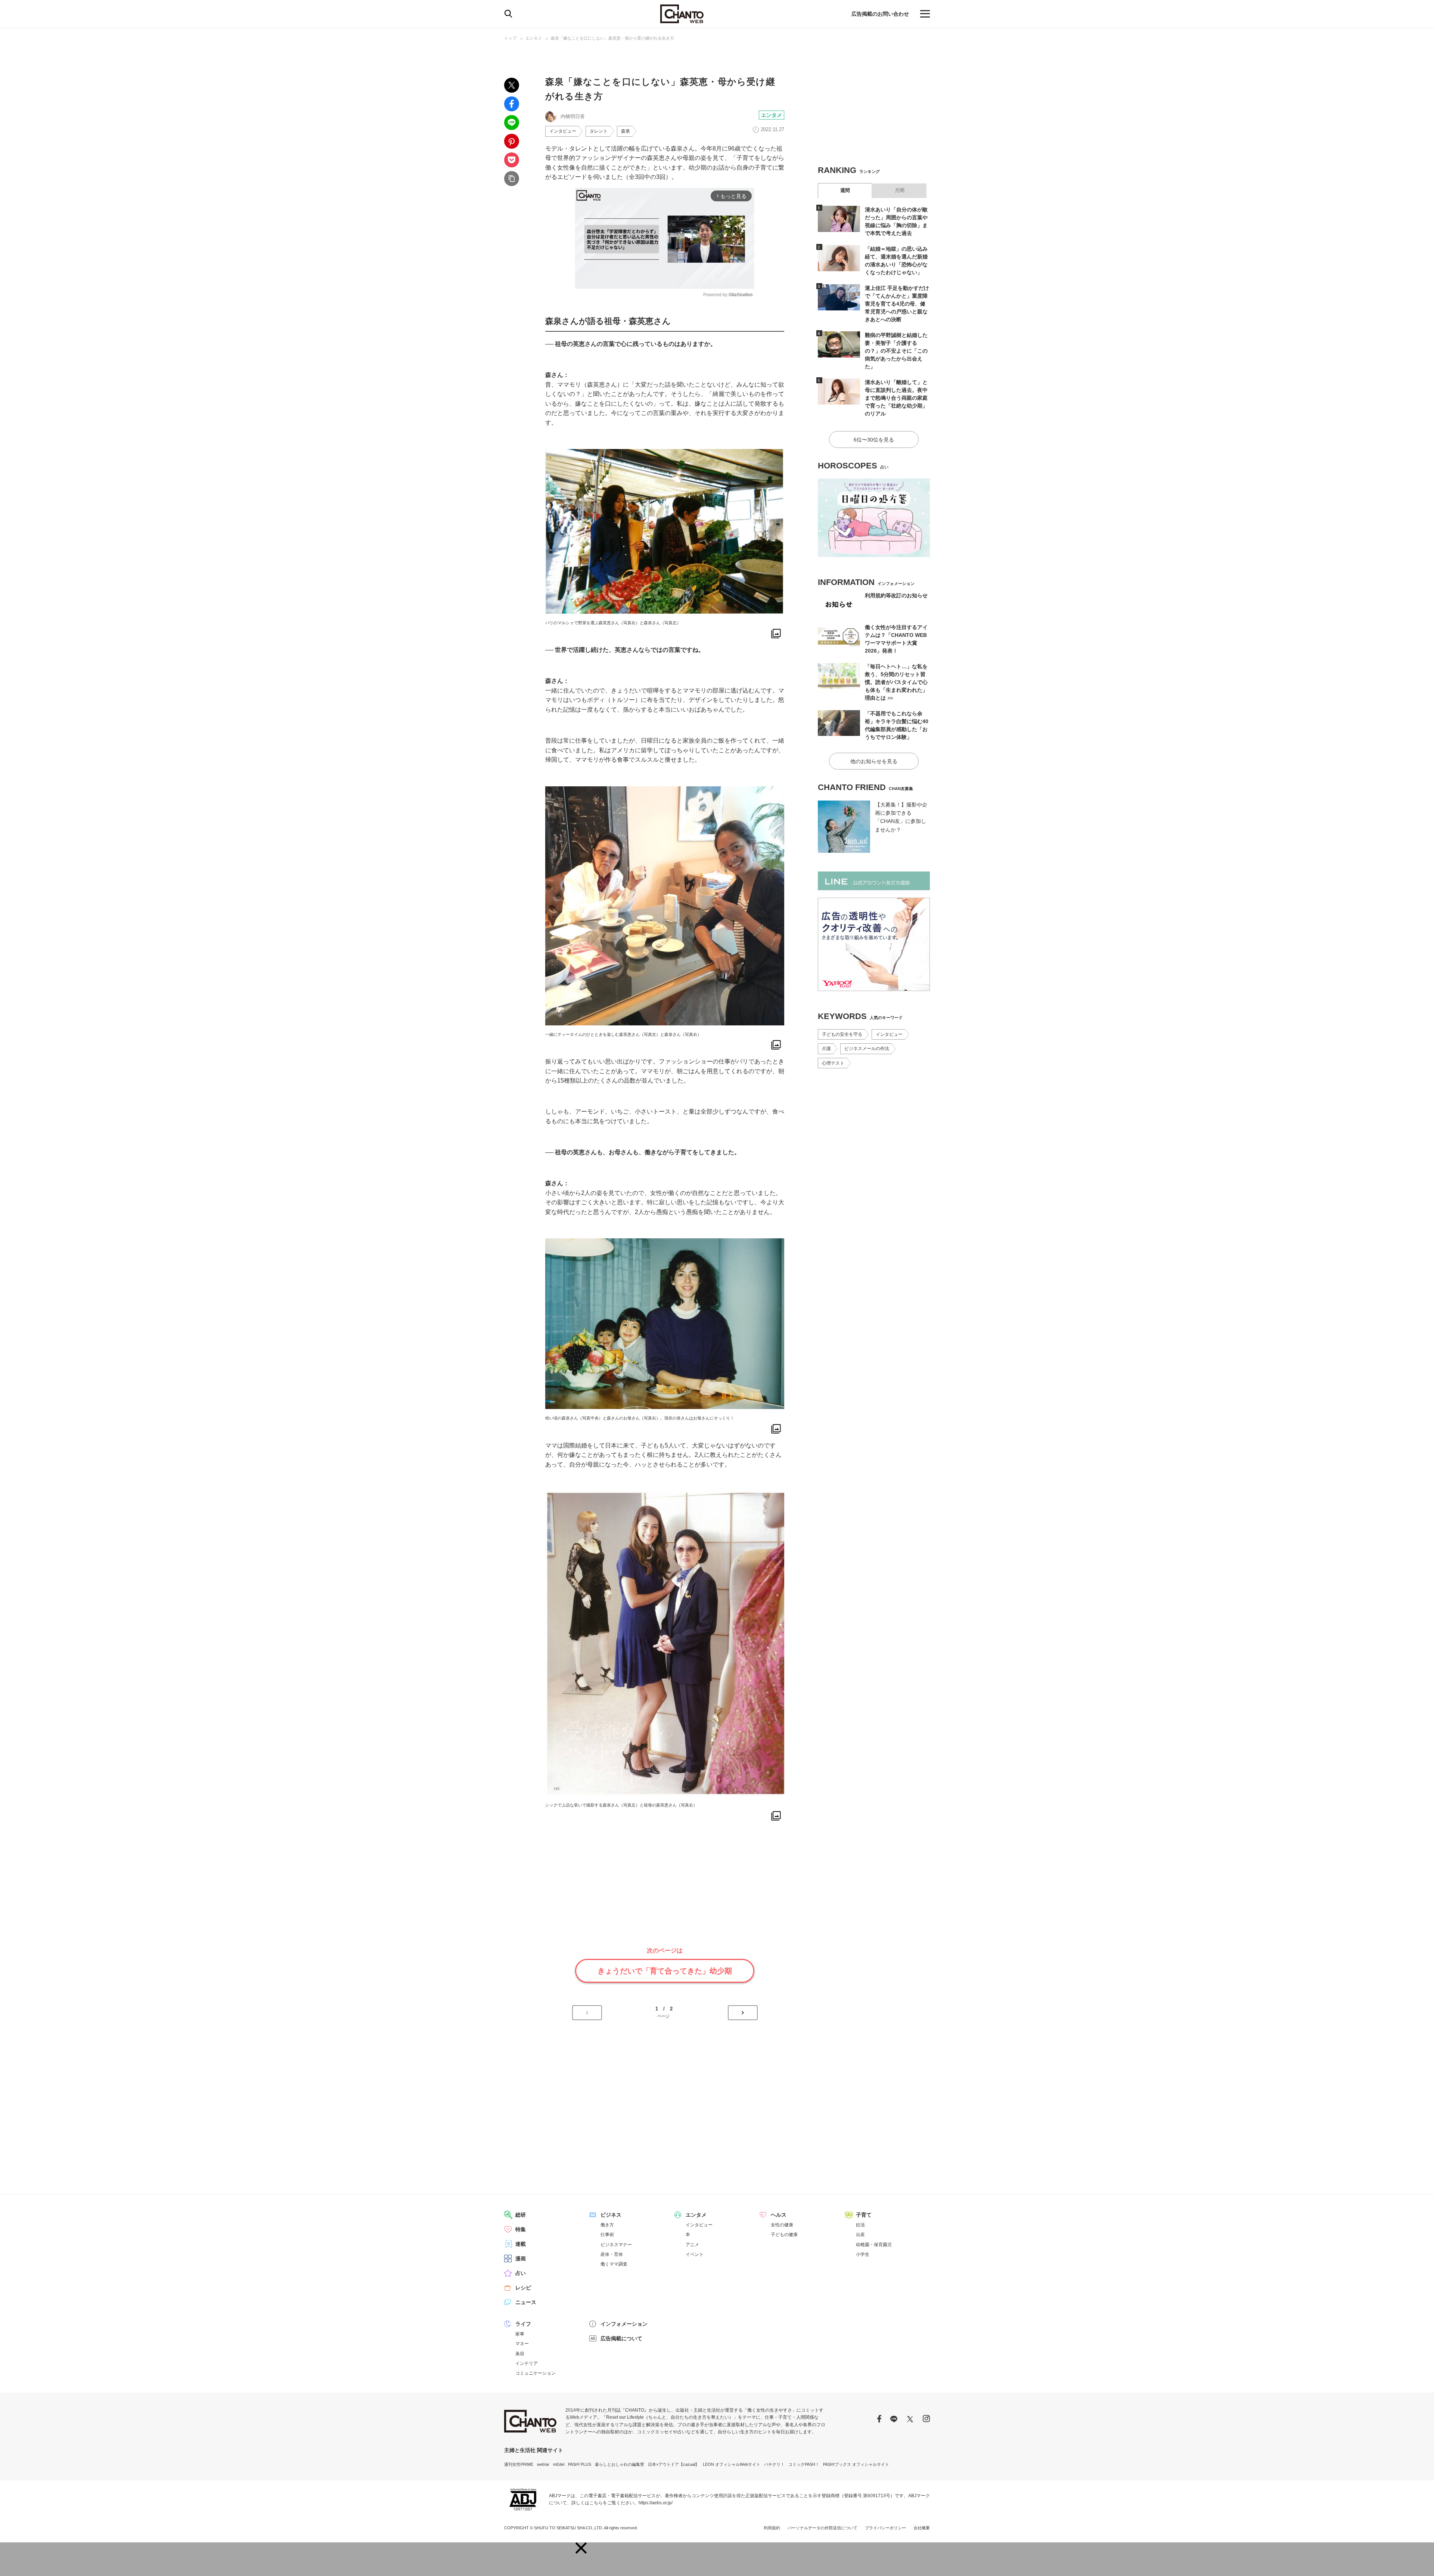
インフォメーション (624, 2324)
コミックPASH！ (804, 2464)
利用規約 (772, 2528)
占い (521, 2273)
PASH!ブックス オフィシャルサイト (856, 2464)
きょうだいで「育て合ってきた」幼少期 (665, 1971)
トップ (510, 38)
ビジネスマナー (616, 2245)
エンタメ (534, 38)
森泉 (626, 131)
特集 (521, 2229)
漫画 (521, 2258)
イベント (695, 2254)
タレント (599, 131)
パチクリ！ (774, 2464)
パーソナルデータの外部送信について (822, 2528)
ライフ (523, 2324)
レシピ (523, 2288)
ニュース (526, 2302)
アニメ (692, 2245)
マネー (522, 2344)
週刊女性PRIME (519, 2464)
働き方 (607, 2225)
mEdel (559, 2464)
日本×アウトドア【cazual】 (673, 2464)
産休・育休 (612, 2254)
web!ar (543, 2464)
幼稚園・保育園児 (874, 2245)
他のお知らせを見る (874, 761)
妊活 (860, 2225)
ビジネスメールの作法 (867, 1049)
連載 (521, 2244)
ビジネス (611, 2215)
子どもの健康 (784, 2235)
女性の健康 (782, 2225)
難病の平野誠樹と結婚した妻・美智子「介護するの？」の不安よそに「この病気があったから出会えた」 (896, 351)
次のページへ (743, 2013)
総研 (521, 2215)
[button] (581, 2548)
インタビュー (563, 131)
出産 (860, 2235)
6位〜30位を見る (874, 440)
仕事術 (607, 2235)
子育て (864, 2215)
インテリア (527, 2363)
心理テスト (833, 1063)
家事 (520, 2334)
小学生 (863, 2254)
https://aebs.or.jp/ (656, 2503)
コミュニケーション (536, 2373)
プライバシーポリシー (885, 2528)
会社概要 (922, 2528)
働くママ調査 (614, 2264)
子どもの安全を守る (842, 1034)
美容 (520, 2354)
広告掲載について (621, 2338)
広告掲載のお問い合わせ (880, 14)
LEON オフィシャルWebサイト (732, 2464)
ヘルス (779, 2215)
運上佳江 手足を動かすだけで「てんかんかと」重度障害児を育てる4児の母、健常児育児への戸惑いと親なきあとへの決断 (897, 304)
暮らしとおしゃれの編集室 (620, 2464)
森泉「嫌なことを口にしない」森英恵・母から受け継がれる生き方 (612, 38)
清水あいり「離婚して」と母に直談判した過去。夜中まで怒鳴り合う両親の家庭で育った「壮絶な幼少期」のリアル (896, 398)
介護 (826, 1049)
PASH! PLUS (580, 2464)
